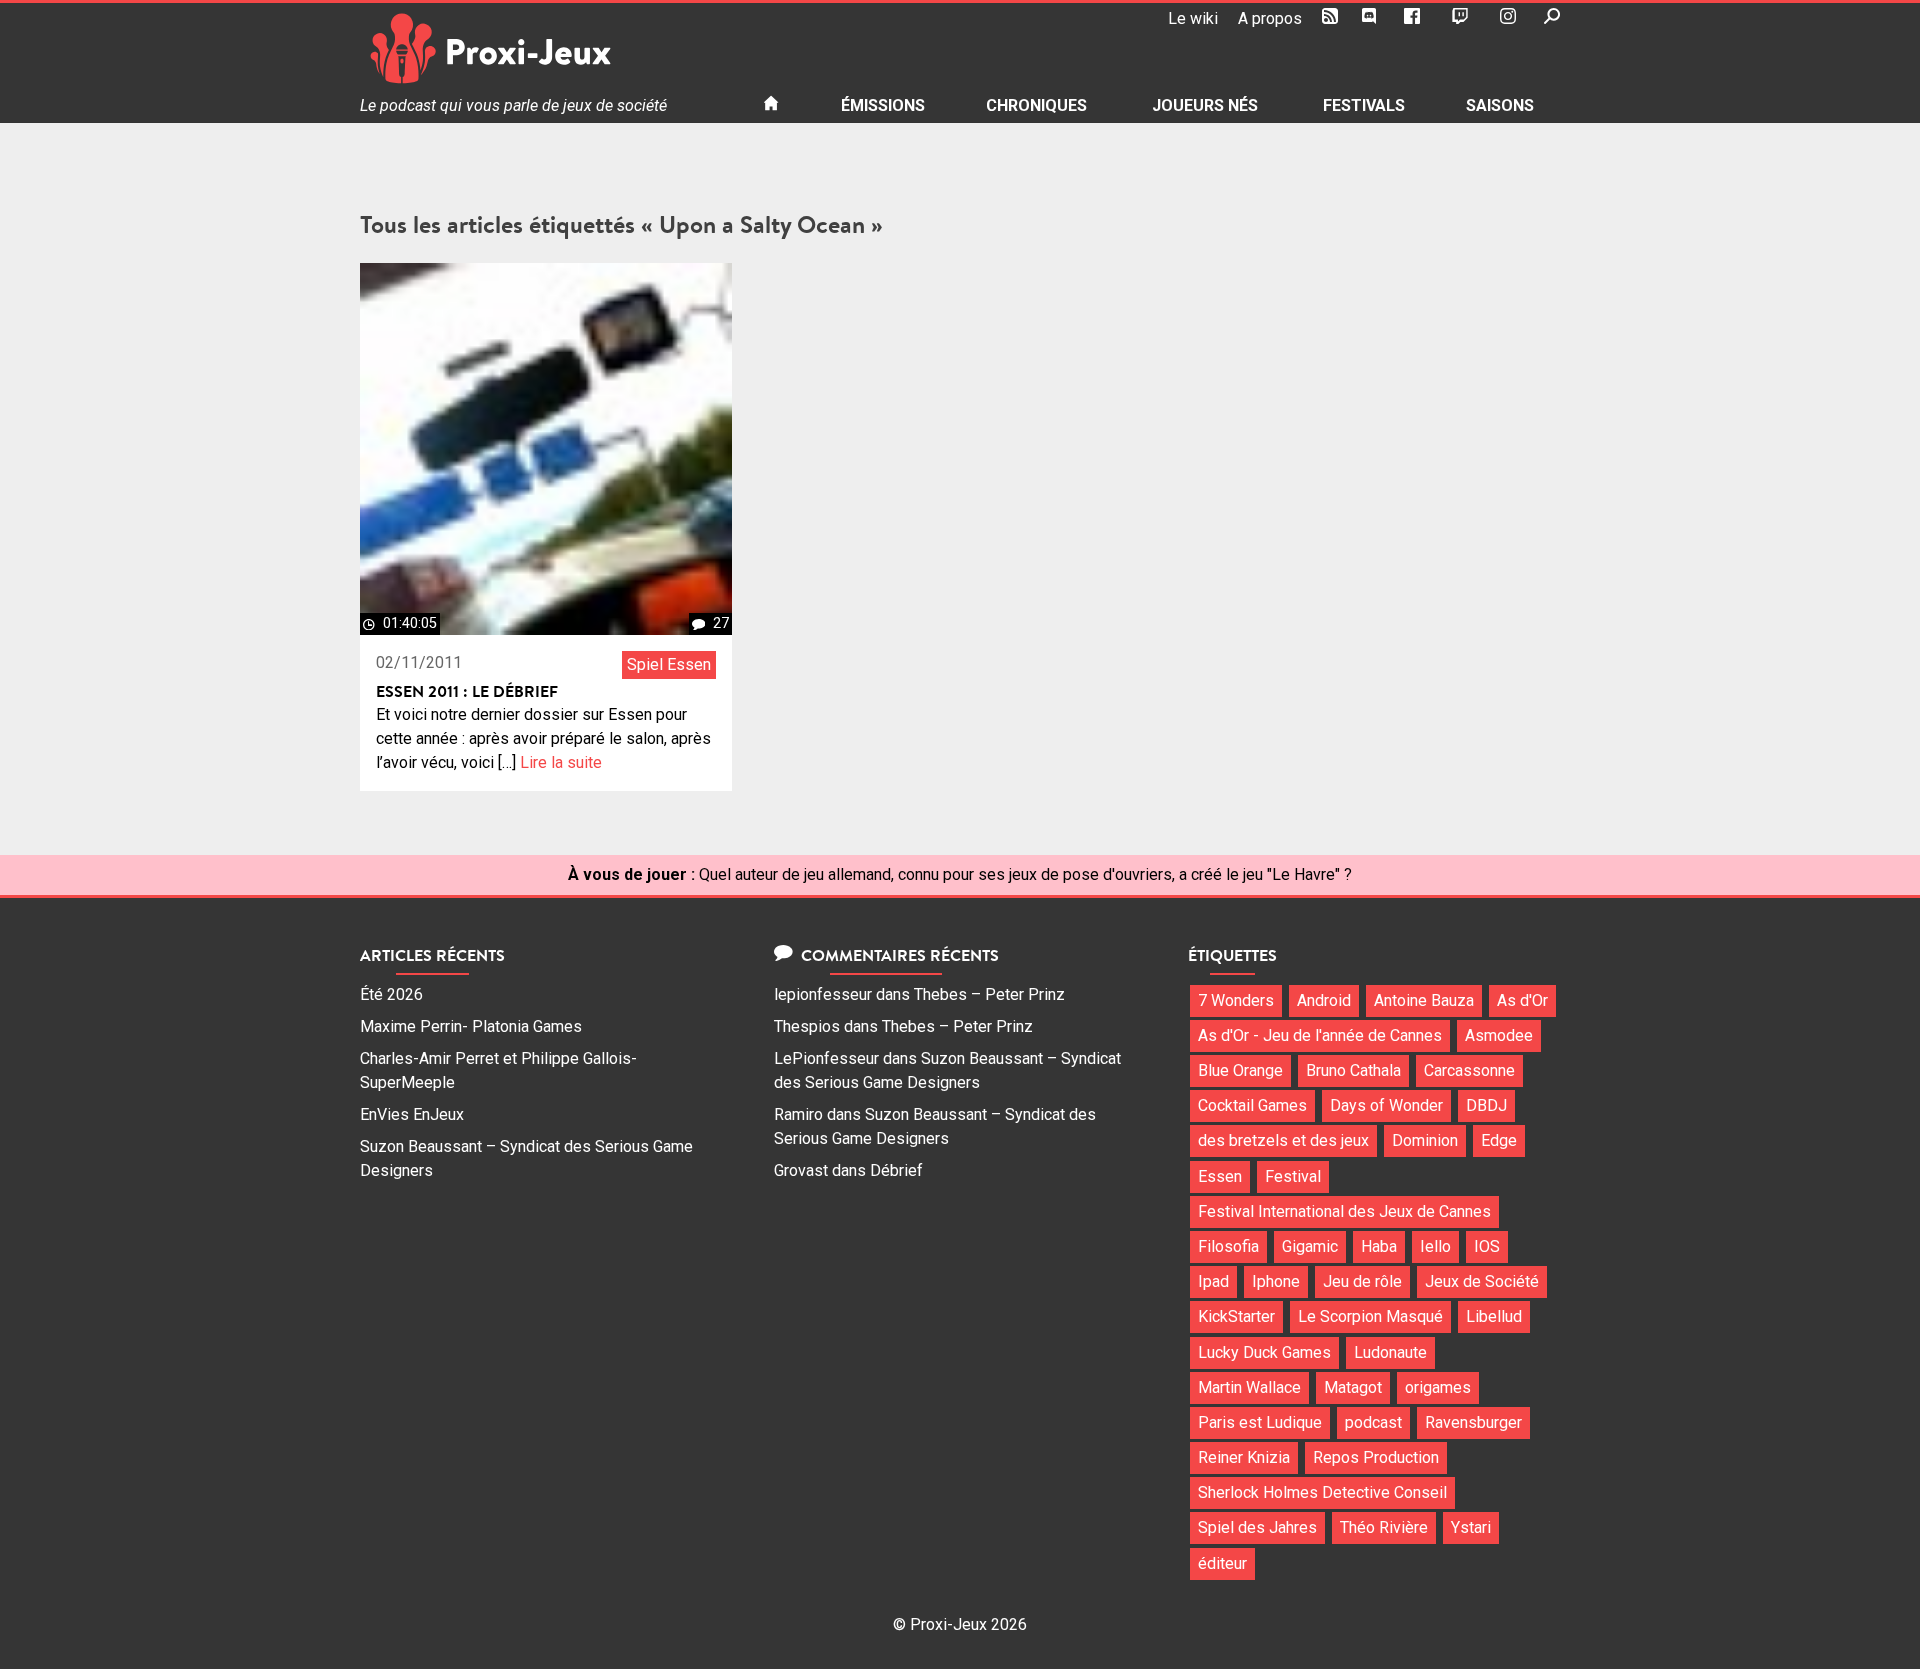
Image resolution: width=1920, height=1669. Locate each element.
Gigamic (1310, 1246)
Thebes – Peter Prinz (989, 994)
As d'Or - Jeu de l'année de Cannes (1320, 1035)
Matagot (1353, 1387)
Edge (1499, 1140)
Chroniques (1036, 105)
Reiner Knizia (1244, 1457)
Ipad (1213, 1281)
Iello (1435, 1246)
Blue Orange (1240, 1070)
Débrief (896, 1170)
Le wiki (1193, 18)
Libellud (1494, 1316)
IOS (1487, 1246)
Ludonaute (1390, 1352)
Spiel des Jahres (1257, 1527)
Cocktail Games (1252, 1105)
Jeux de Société (1482, 1281)
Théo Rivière (1384, 1527)
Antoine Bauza (1424, 1000)
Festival (1293, 1176)
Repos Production (1376, 1457)
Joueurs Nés (1205, 105)
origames (1438, 1387)
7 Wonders (1236, 1000)
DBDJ (1486, 1105)
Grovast (801, 1170)
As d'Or (1522, 1000)
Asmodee (1499, 1035)
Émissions (883, 105)
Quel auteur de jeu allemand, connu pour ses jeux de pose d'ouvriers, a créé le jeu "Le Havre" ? (1025, 874)
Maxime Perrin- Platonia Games (471, 1026)
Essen (1220, 1176)
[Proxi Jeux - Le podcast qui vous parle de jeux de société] (545, 48)
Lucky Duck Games (1264, 1352)
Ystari (1471, 1527)
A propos (1270, 18)
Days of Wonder (1386, 1105)
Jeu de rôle (1362, 1281)
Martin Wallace (1249, 1387)
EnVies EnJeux (412, 1114)
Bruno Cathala (1353, 1070)
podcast (1373, 1422)
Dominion (1425, 1140)
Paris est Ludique (1260, 1422)
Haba (1379, 1246)
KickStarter (1236, 1316)
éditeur (1222, 1563)
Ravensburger (1473, 1422)
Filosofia (1228, 1246)
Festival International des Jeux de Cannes (1344, 1211)
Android (1324, 1000)
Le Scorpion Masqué (1370, 1316)
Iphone (1276, 1281)
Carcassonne (1469, 1070)
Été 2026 (391, 994)
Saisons (1500, 105)
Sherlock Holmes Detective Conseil (1322, 1492)
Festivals (1364, 105)
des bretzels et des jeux (1283, 1140)
